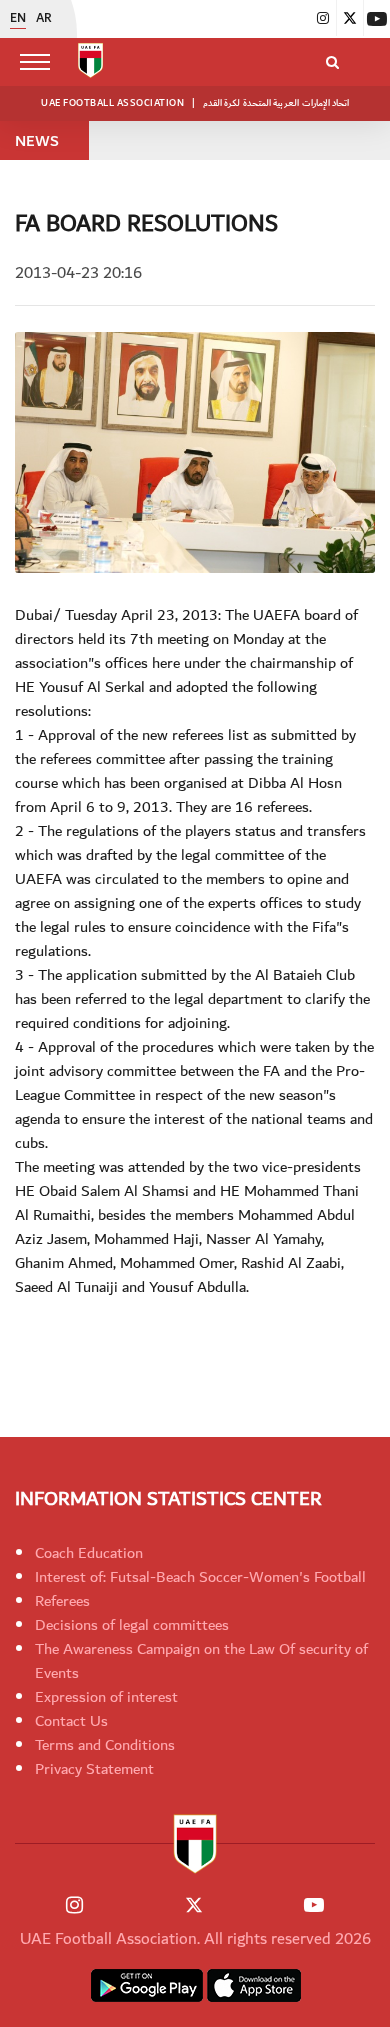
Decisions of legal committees (132, 1625)
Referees (62, 1601)
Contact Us (71, 1721)
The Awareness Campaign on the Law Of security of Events (201, 1661)
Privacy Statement (94, 1769)
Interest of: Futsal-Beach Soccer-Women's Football (200, 1577)
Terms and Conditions (105, 1745)
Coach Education (89, 1553)
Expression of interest (106, 1697)
